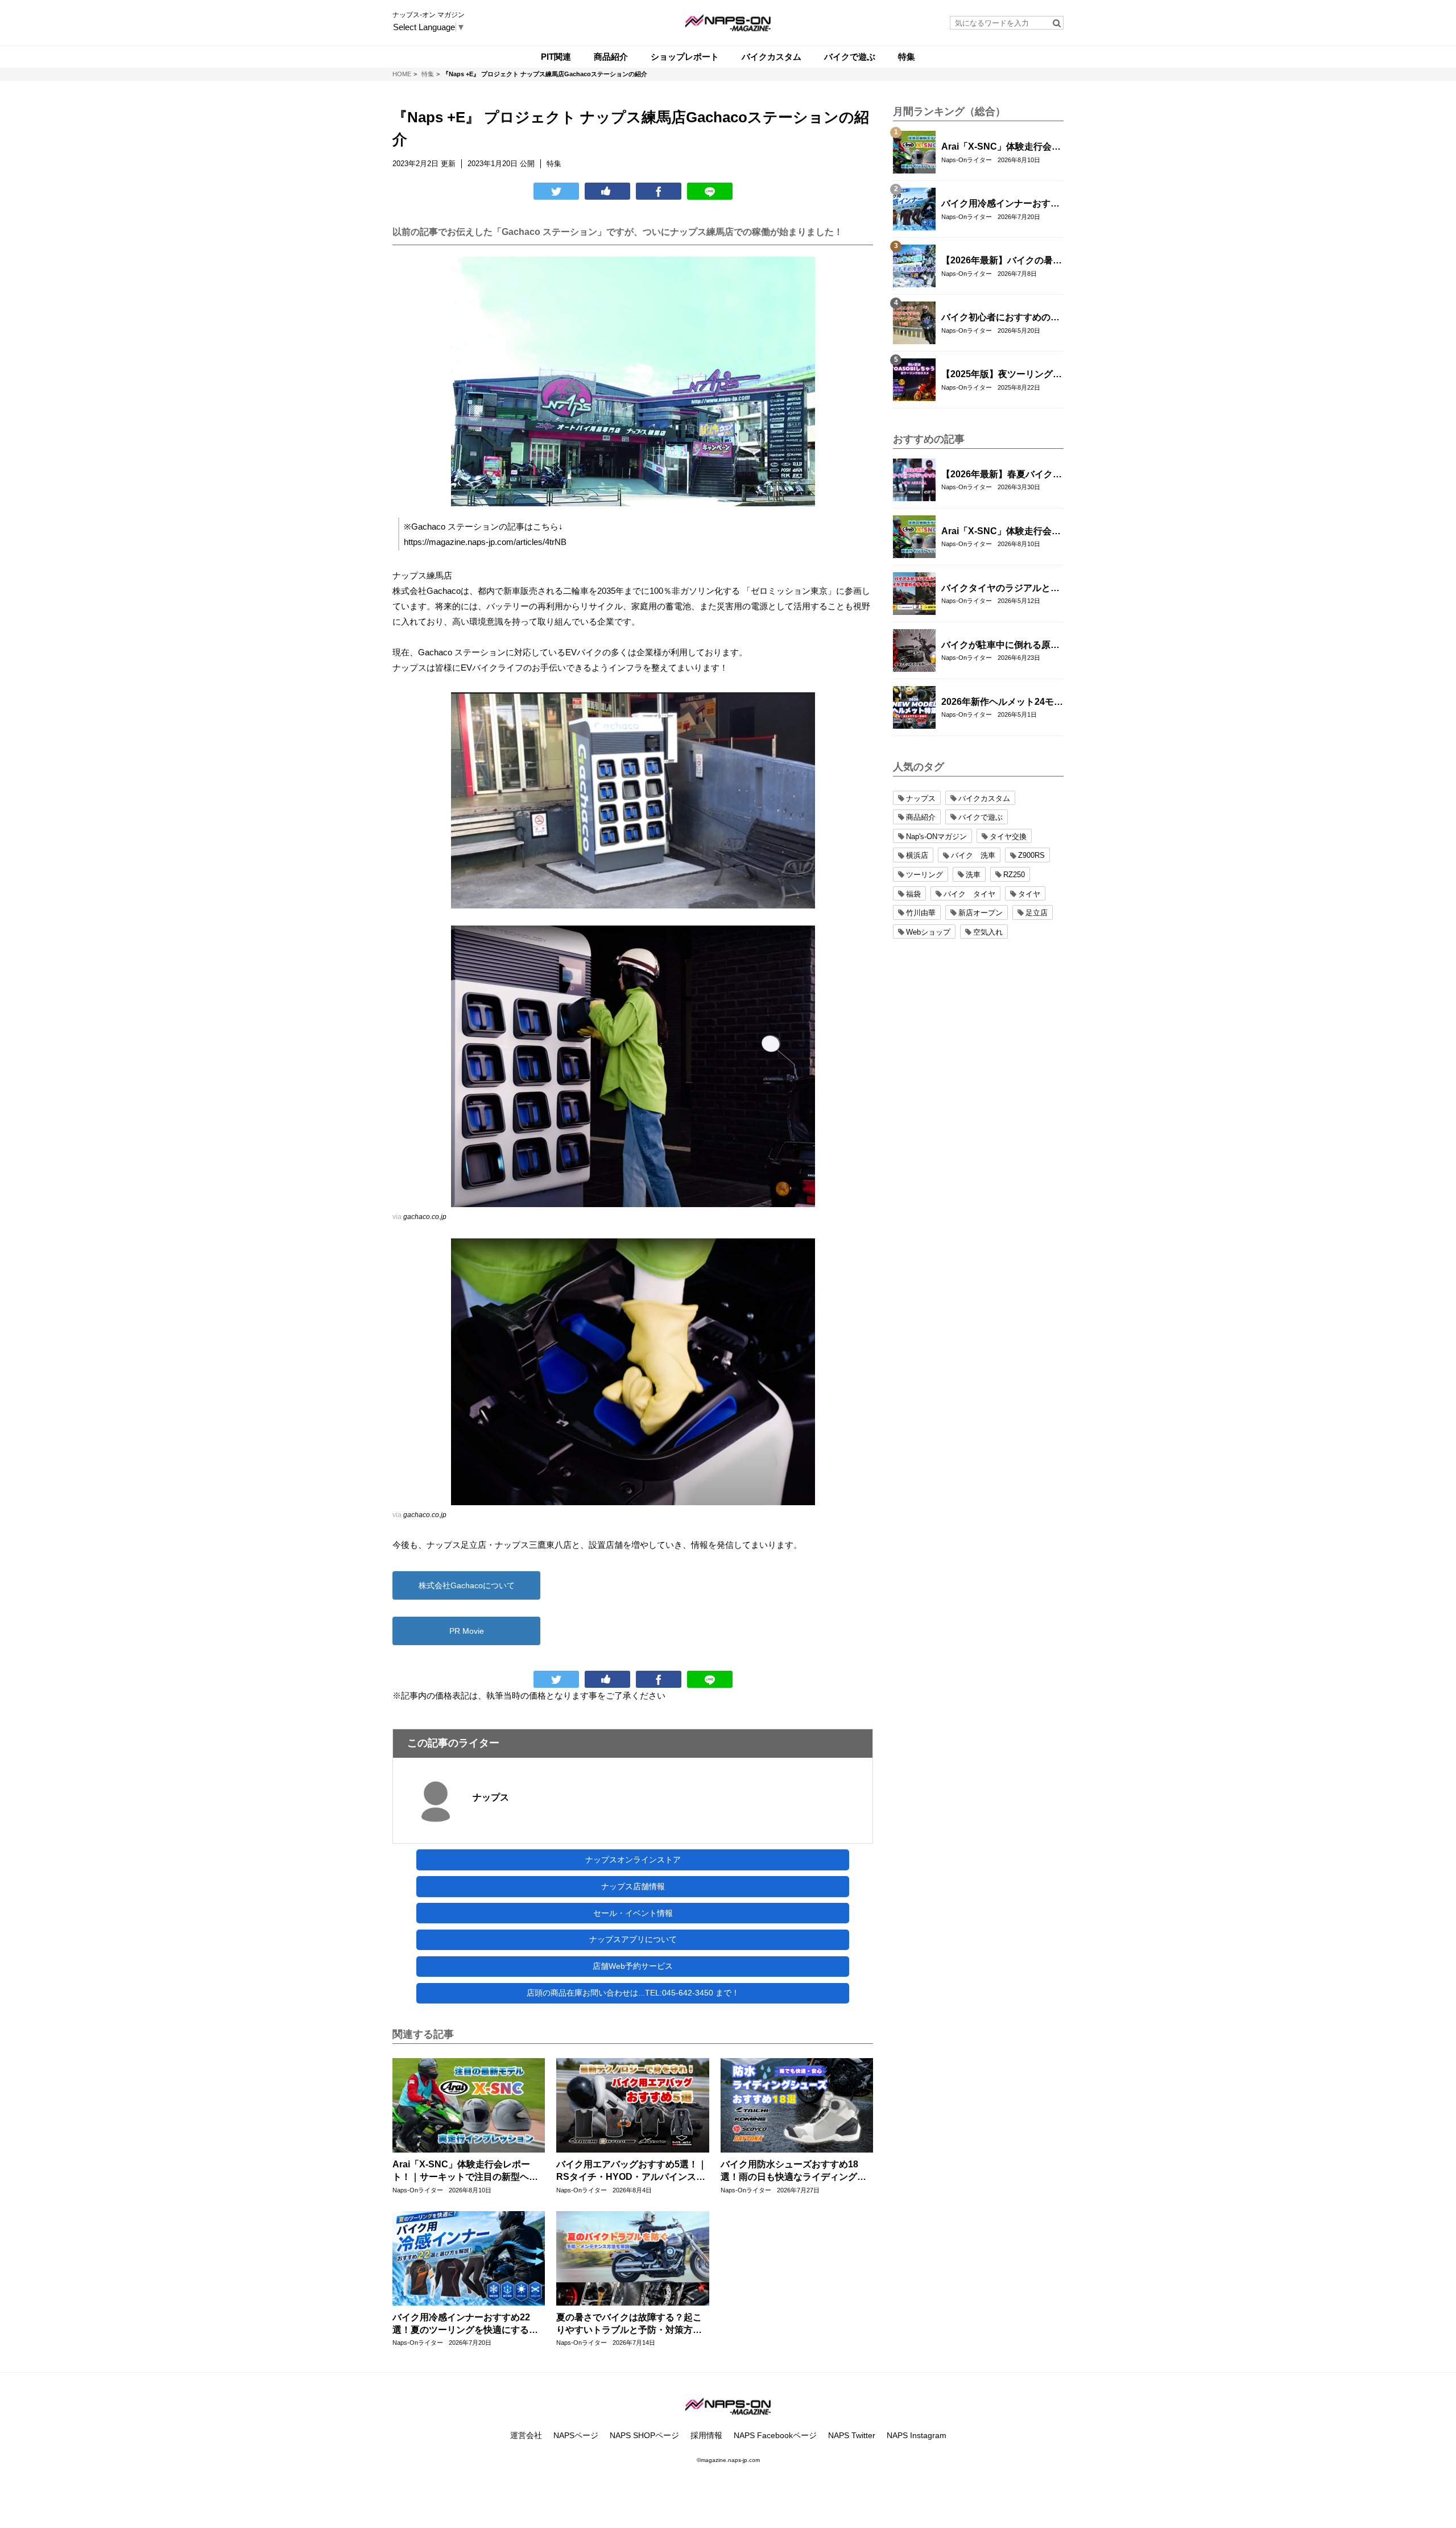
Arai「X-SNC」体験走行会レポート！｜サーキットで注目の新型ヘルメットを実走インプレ (465, 2172)
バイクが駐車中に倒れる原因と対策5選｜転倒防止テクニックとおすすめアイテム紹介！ (1000, 646)
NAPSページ (576, 2435)
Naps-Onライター (418, 2190)
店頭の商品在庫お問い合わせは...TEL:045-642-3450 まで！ (633, 1993)
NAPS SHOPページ (644, 2435)
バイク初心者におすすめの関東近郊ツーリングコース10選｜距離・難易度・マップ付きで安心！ (1001, 318)
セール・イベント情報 (633, 1913)
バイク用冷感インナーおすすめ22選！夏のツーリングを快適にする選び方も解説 (465, 2325)
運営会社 (526, 2435)
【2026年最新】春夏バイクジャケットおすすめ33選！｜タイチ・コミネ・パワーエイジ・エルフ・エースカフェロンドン (1002, 475)
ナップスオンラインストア (633, 1860)
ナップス (491, 1797)
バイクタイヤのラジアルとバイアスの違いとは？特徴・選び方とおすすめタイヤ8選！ (1000, 589)
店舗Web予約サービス (633, 1966)
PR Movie (467, 1631)
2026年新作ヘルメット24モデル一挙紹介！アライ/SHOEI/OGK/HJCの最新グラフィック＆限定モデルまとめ (1002, 703)
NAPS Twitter (852, 2435)
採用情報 (706, 2435)
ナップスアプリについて (633, 1939)
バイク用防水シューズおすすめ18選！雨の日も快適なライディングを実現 (793, 2172)
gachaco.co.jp (425, 1217)
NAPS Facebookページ (775, 2435)
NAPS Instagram (917, 2435)
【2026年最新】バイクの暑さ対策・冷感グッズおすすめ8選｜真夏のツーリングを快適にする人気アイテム (1002, 261)
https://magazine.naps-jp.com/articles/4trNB (485, 542)
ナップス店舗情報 (633, 1886)
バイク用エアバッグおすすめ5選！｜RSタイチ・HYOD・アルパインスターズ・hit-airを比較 (632, 2172)
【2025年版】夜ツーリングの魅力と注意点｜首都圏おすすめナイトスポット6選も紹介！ (1002, 375)
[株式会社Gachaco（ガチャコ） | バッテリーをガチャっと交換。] (633, 1066)
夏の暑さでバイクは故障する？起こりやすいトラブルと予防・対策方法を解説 (629, 2325)
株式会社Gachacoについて (467, 1585)
